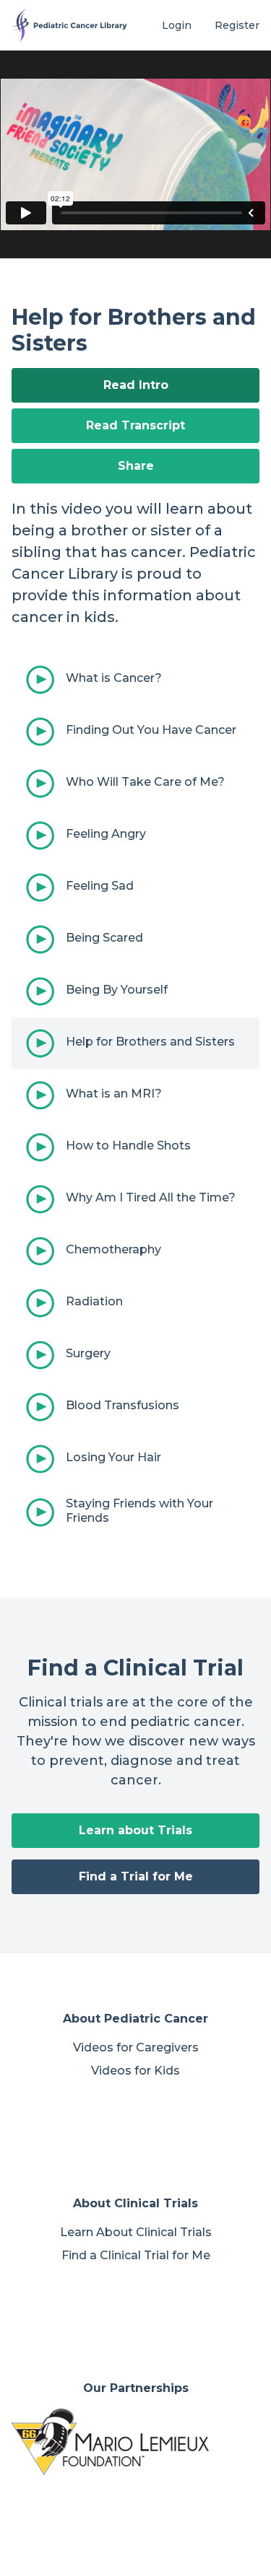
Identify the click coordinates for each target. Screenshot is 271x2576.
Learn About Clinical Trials (136, 2232)
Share (136, 466)
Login (177, 25)
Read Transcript (135, 425)
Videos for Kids (135, 2071)
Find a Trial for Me (136, 1876)
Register (237, 25)
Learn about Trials (135, 1830)
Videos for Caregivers (136, 2047)
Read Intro (136, 385)
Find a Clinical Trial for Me (136, 2255)
